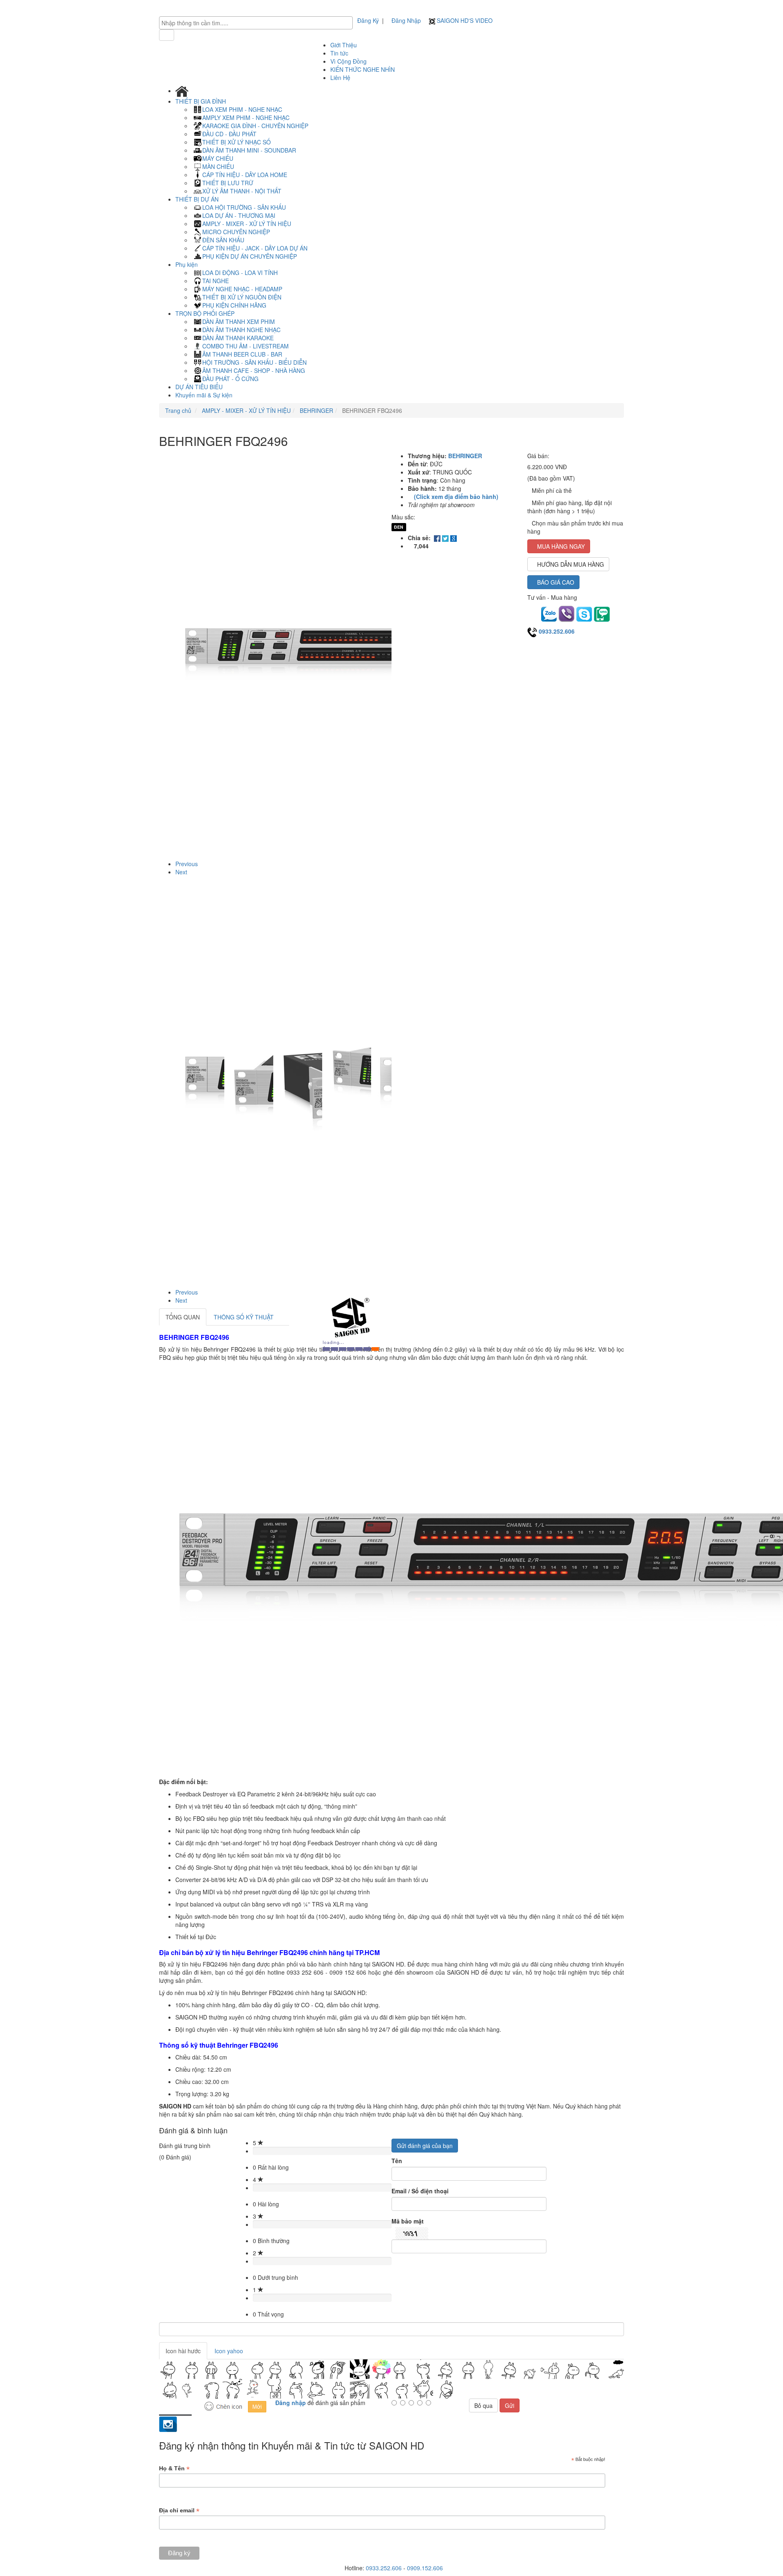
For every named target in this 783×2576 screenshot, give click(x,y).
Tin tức (339, 53)
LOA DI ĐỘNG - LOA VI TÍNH (240, 273)
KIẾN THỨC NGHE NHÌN (363, 69)
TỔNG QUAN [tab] (183, 1317)
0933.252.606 (557, 631)
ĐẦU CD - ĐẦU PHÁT (229, 134)
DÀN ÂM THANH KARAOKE (238, 338)
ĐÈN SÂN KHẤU (223, 240)
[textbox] (258, 23)
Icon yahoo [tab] (229, 2351)
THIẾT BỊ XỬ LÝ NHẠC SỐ (237, 142)
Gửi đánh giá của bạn (425, 2146)
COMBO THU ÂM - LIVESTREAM (246, 346)
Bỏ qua (483, 2405)
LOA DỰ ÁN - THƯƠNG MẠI (239, 215)
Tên (397, 2161)
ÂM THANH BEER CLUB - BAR (242, 354)
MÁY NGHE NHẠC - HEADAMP (242, 289)
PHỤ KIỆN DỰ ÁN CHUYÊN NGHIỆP (250, 256)
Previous (187, 864)
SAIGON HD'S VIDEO (464, 20)
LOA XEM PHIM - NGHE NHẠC (242, 109)
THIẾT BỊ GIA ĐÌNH (201, 101)
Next (181, 872)
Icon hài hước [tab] (183, 2351)
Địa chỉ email (179, 2511)
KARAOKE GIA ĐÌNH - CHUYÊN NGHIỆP (255, 126)
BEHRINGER (316, 410)
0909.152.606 (425, 2568)
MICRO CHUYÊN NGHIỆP (236, 232)
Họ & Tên (174, 2468)
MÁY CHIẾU (218, 158)
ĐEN (399, 527)
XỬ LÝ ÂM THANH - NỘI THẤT (242, 191)
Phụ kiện (187, 264)
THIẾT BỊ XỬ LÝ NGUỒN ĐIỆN (242, 297)
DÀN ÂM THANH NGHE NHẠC (241, 330)
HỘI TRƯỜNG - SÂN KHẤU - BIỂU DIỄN (254, 362)
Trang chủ (178, 410)
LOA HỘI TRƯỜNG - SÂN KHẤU (244, 207)
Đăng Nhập (406, 20)
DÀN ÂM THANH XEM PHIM (239, 321)
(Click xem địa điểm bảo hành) (456, 497)
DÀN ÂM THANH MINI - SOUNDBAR (249, 150)
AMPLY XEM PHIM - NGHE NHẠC (246, 117)
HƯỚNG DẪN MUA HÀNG (571, 564)
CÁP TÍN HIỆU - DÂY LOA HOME (245, 175)
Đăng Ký (368, 20)
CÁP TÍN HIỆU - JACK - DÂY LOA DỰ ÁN (255, 248)
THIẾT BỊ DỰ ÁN (198, 199)
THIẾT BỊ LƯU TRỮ (228, 183)
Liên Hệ (340, 78)
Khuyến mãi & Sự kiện (204, 395)
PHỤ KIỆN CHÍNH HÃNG (234, 305)
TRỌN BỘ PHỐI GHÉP (206, 313)
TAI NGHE (216, 281)
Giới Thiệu (344, 45)
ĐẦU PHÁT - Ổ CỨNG (230, 379)
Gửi (510, 2405)
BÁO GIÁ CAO (556, 582)
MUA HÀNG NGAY (561, 546)
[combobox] (256, 23)
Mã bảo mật (408, 2221)
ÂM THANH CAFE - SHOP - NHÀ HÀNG (254, 370)
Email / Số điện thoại (420, 2191)
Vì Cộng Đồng (348, 61)
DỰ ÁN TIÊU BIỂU (199, 387)
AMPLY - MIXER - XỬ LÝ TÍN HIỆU (247, 224)
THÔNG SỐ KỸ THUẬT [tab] (244, 1317)
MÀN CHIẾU (218, 166)
